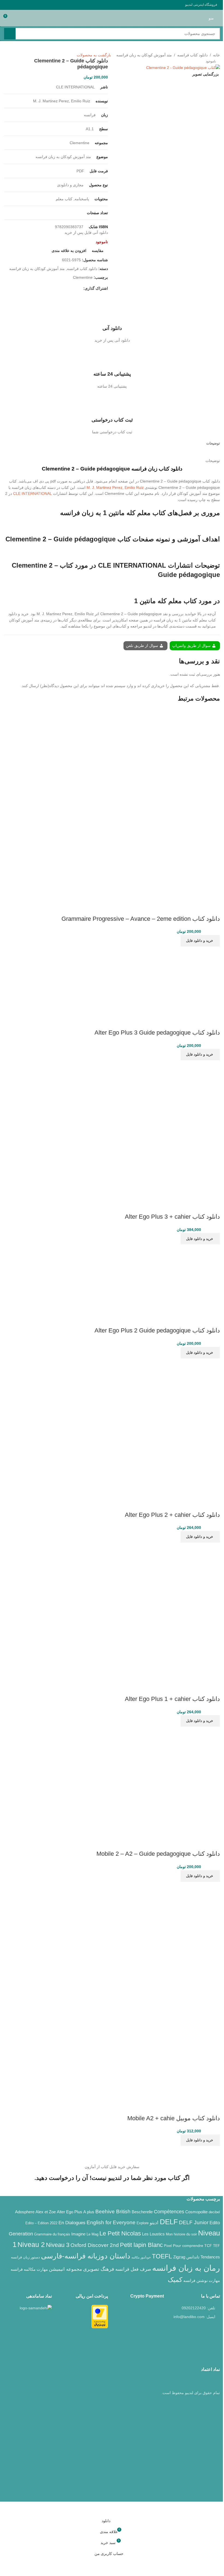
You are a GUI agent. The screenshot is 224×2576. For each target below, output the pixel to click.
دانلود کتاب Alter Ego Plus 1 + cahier (172, 1699)
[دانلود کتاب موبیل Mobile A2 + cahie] (165, 1936)
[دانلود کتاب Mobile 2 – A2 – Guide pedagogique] (165, 1781)
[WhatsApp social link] (14, 5)
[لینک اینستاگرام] (34, 5)
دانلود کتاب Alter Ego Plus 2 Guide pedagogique (157, 1330)
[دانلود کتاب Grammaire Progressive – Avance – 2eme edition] (180, 752)
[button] (200, 941)
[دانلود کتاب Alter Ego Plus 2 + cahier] (186, 1392)
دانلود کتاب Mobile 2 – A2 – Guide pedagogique (158, 1854)
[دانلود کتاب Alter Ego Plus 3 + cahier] (186, 1094)
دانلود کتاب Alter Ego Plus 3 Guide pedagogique (157, 1033)
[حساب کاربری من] (18, 18)
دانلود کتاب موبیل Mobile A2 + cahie (174, 2118)
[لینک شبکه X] (40, 5)
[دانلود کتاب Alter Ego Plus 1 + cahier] (186, 1576)
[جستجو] (10, 34)
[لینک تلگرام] (7, 5)
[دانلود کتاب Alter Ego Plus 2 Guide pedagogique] (186, 1278)
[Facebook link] (47, 5)
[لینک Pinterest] (20, 5)
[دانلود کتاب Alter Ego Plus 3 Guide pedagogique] (186, 980)
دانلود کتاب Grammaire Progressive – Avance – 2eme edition (141, 919)
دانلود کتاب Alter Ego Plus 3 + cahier (172, 1217)
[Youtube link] (27, 5)
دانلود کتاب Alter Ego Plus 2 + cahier (172, 1515)
